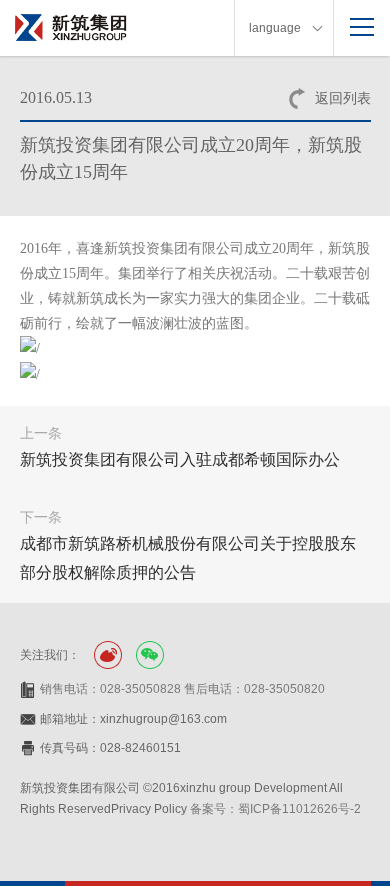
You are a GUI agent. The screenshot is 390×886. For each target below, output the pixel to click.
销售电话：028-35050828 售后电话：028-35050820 (182, 689)
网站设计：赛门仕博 (74, 831)
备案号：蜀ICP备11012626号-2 (275, 809)
